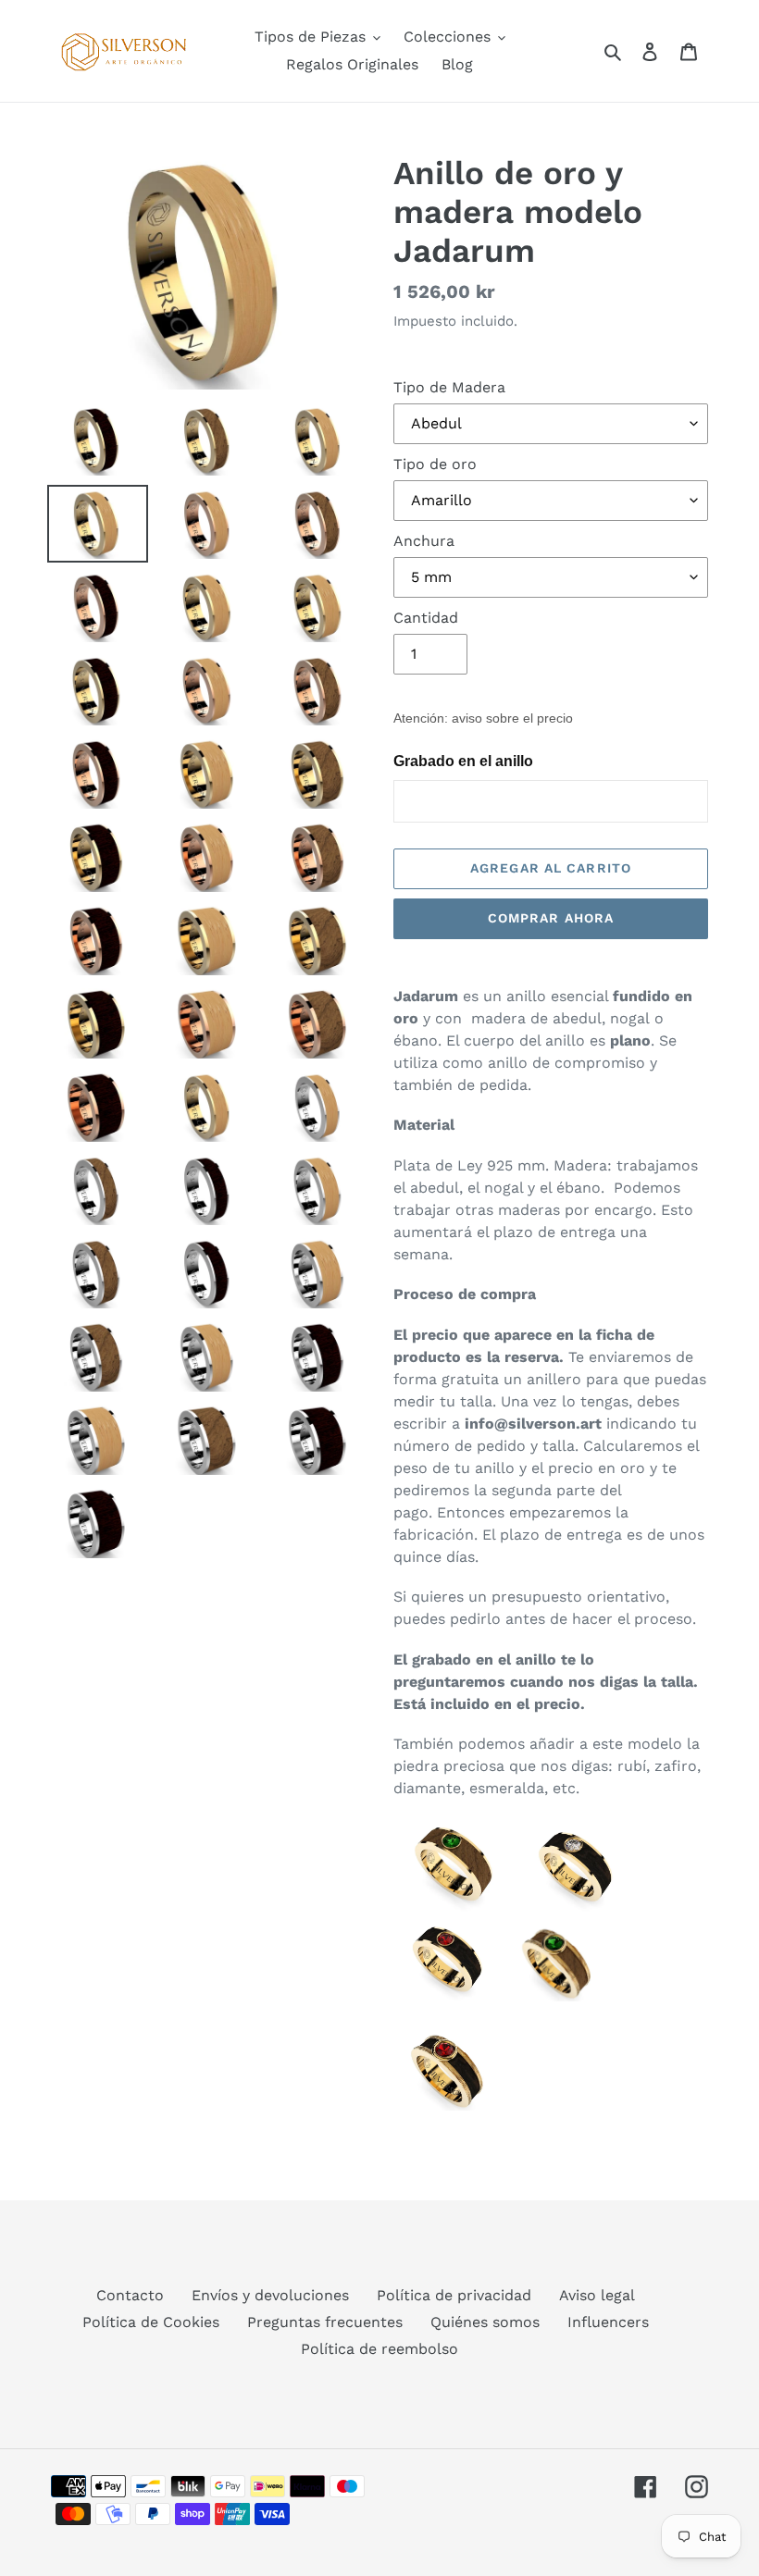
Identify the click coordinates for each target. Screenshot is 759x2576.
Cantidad (426, 618)
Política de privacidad (454, 2295)
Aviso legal (597, 2295)
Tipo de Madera (449, 387)
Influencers (608, 2322)
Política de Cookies (151, 2322)
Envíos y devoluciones (270, 2295)
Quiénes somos (485, 2322)
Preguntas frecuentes (325, 2322)
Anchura (424, 541)
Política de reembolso (379, 2349)
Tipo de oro (435, 464)
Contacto (130, 2295)
